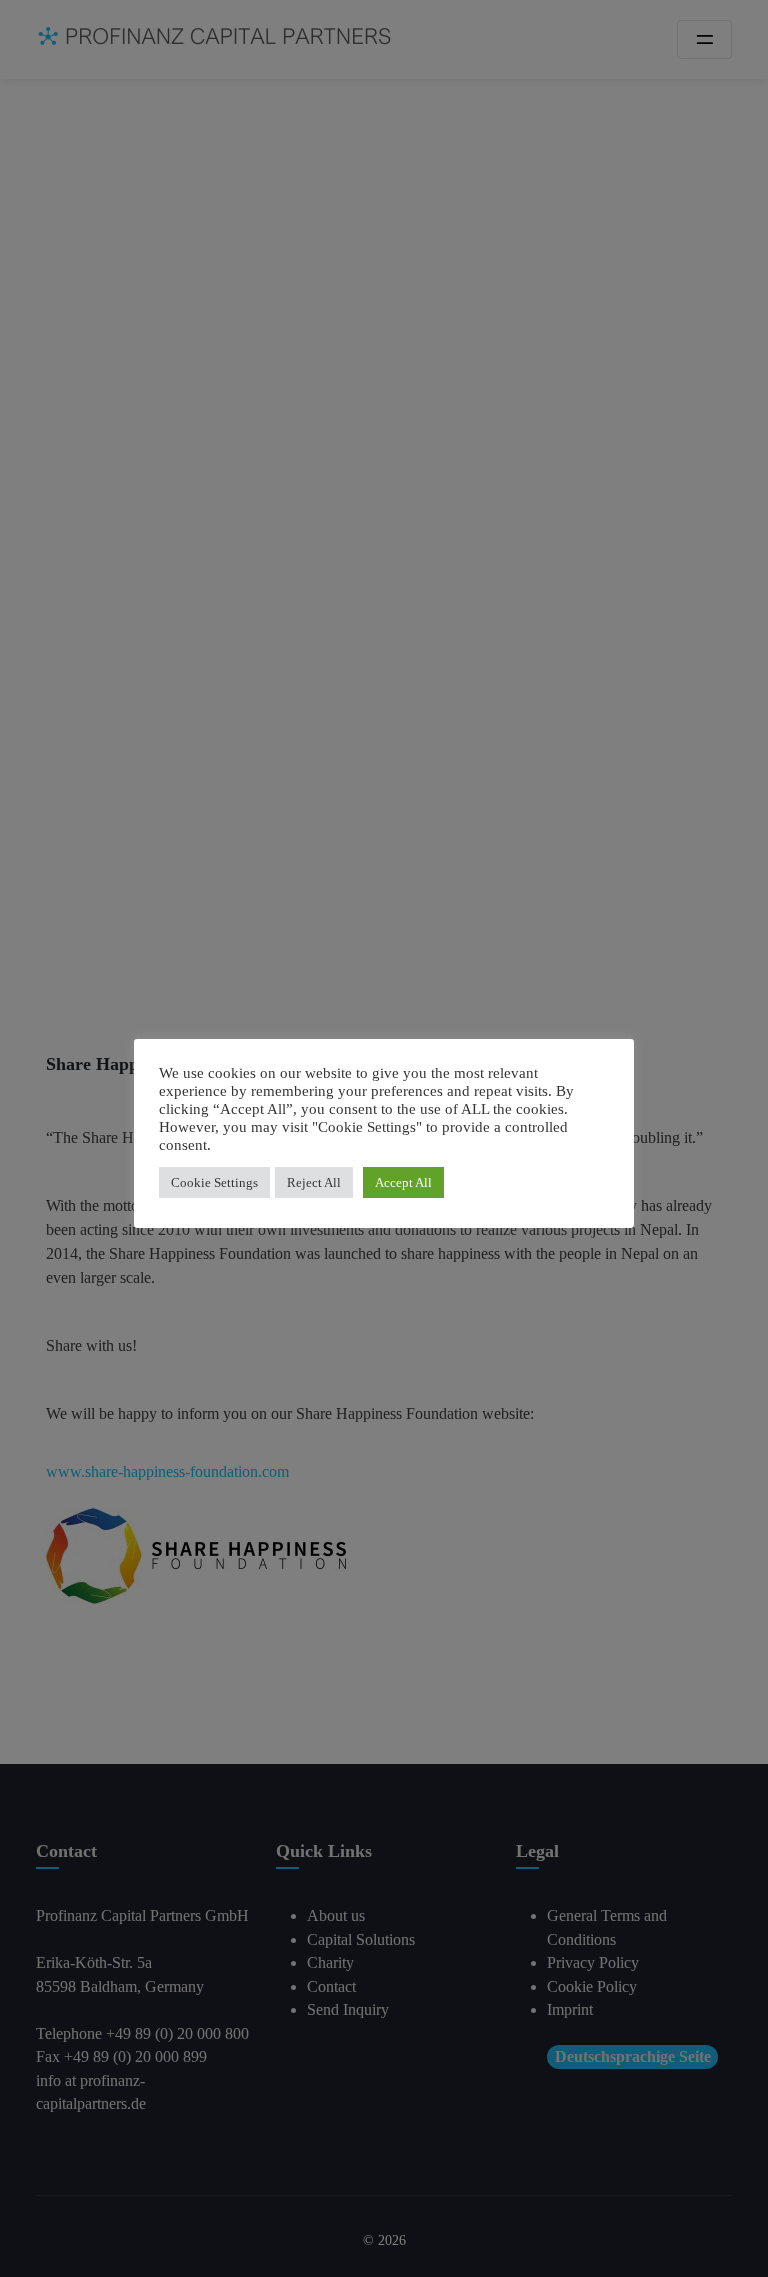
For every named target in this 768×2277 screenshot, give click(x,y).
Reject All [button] (314, 1182)
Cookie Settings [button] (214, 1182)
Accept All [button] (403, 1182)
